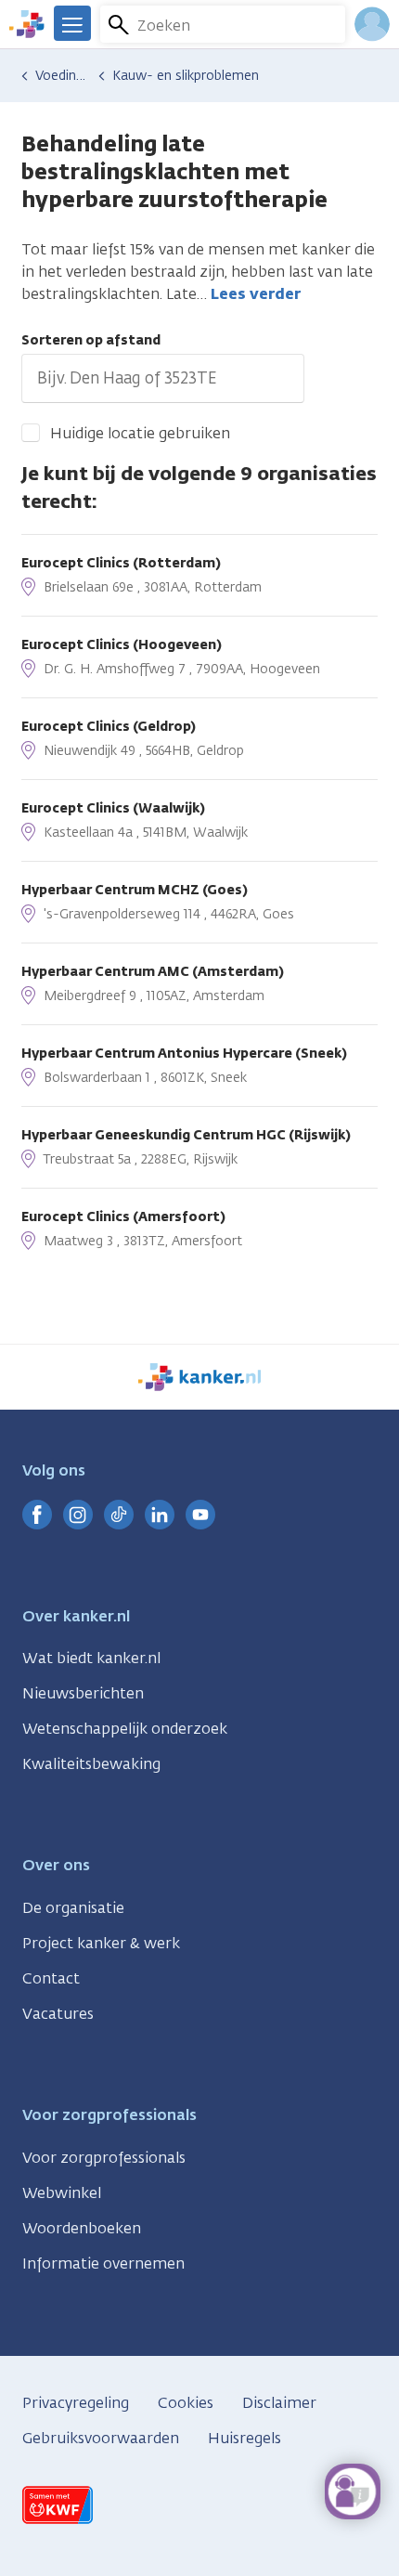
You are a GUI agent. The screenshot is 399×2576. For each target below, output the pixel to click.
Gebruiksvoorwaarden (101, 2438)
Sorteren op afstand (91, 340)
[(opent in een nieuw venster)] (37, 1515)
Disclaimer (279, 2403)
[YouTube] (200, 1515)
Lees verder (256, 294)
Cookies (186, 2403)
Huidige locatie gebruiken (140, 433)
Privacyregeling (76, 2403)
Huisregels (245, 2438)
